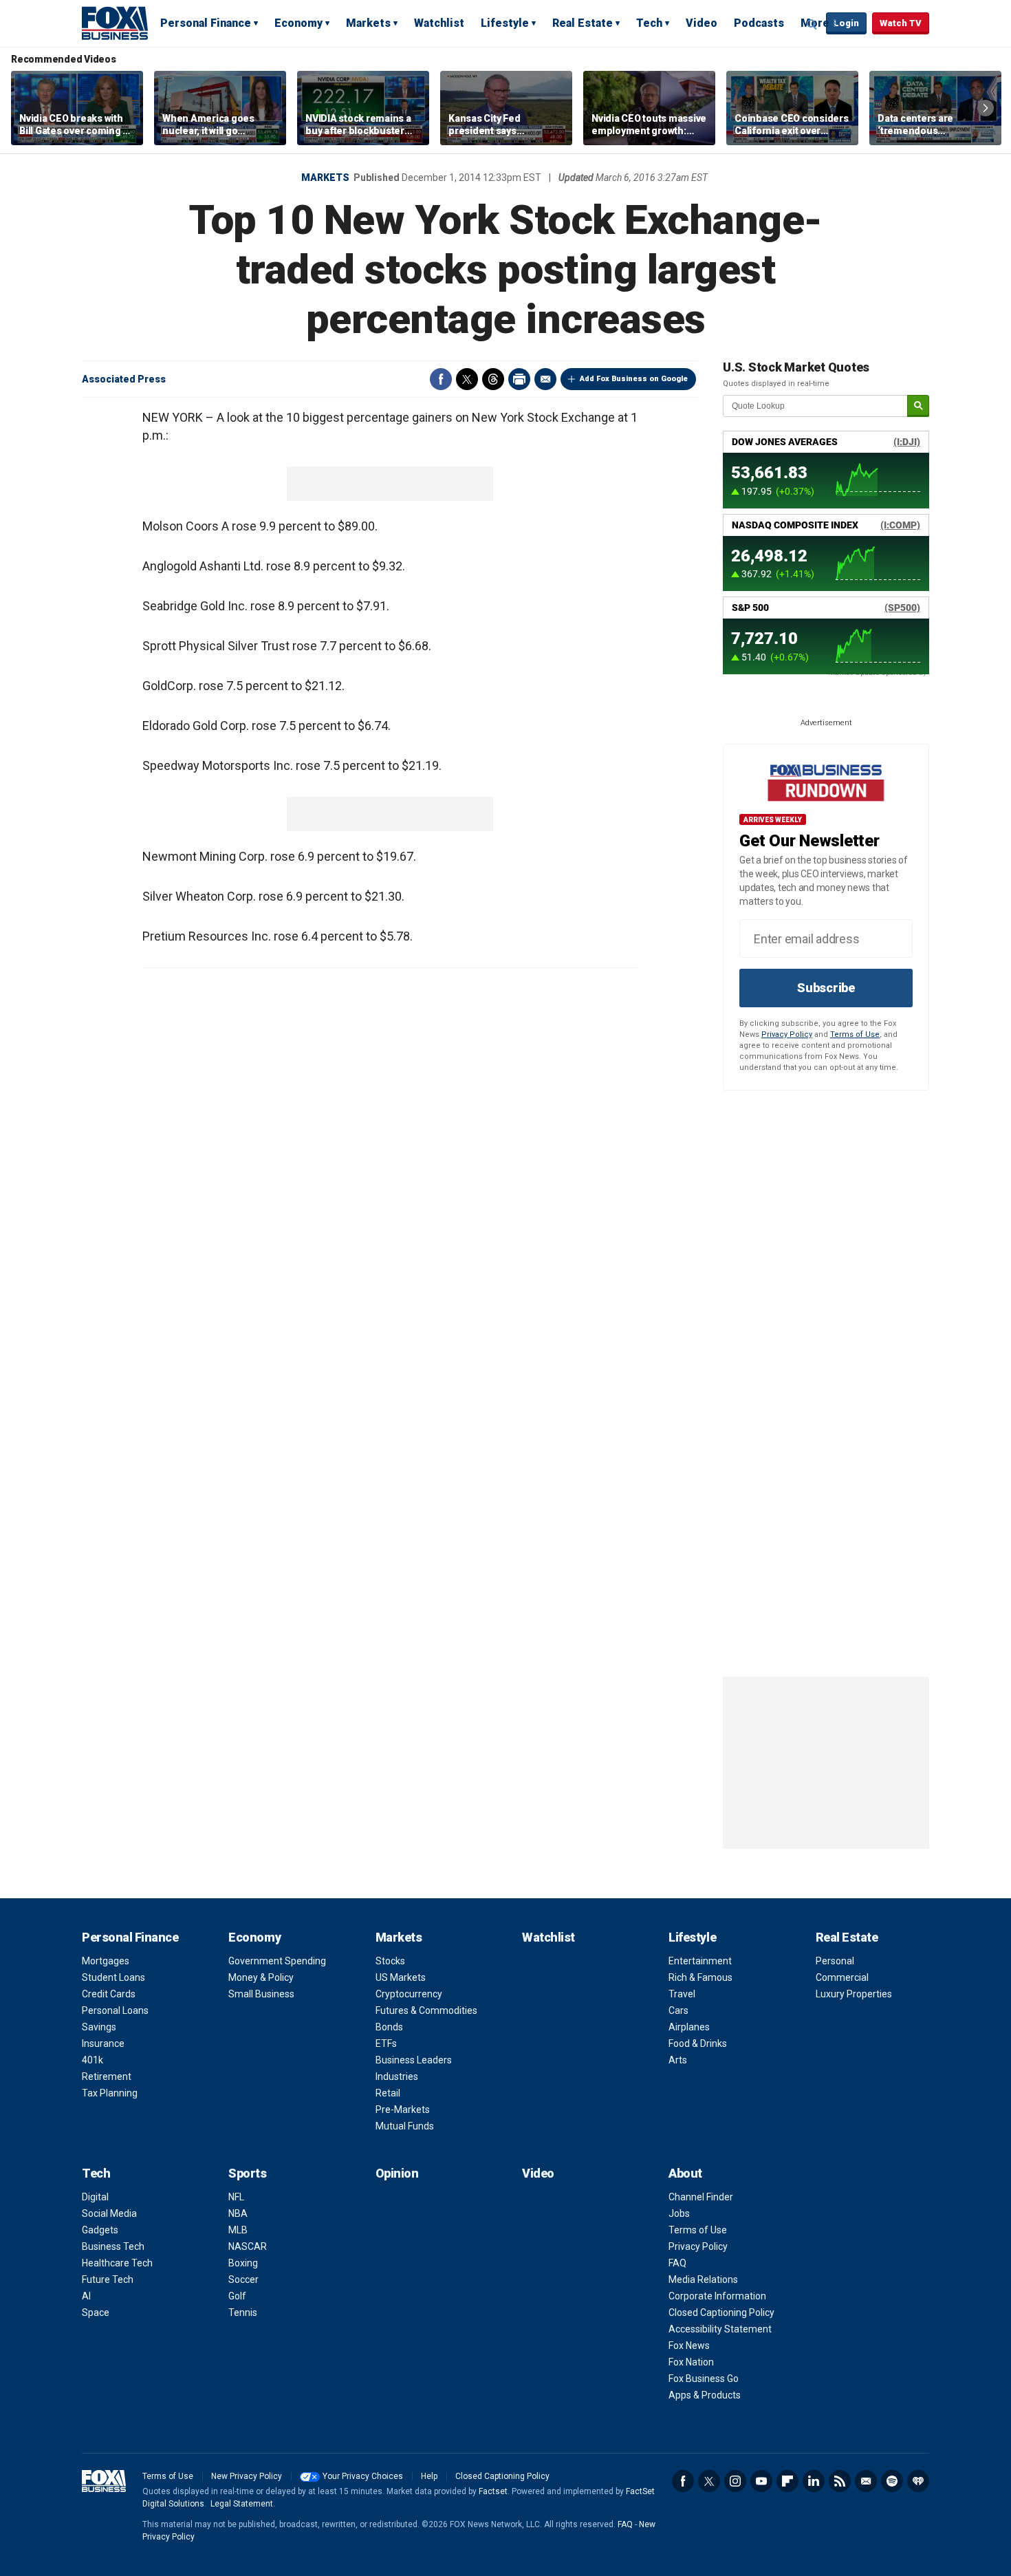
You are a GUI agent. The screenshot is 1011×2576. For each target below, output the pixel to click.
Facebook (441, 379)
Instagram (735, 2481)
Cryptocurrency (409, 1994)
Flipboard (787, 2481)
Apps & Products (705, 2395)
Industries (397, 2076)
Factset (493, 2491)
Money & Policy (261, 1977)
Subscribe (826, 988)
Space (96, 2312)
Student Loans (113, 1977)
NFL (236, 2197)
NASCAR (248, 2246)
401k (93, 2060)
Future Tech (108, 2279)
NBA (238, 2213)
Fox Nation (691, 2362)
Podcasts (759, 23)
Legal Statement (242, 2504)
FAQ (677, 2263)
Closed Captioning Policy (721, 2312)
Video (702, 23)
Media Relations (703, 2279)
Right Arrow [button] (986, 108)
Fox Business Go (704, 2379)
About (685, 2173)
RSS (840, 2481)
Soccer (243, 2279)
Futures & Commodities (426, 2010)
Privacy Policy (787, 1034)
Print (519, 379)
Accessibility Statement (720, 2329)
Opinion (397, 2173)
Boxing (243, 2263)
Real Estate (583, 23)
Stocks (390, 1961)
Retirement (107, 2076)
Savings (99, 2027)
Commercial (842, 1977)
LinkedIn (814, 2481)
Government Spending (277, 1961)
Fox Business (115, 23)
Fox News (689, 2346)
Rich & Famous (700, 1977)
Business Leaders (414, 2060)
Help (429, 2476)
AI (86, 2296)
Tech (649, 23)
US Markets (401, 1977)
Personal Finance (206, 23)
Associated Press (124, 379)
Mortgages (106, 1961)
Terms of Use (855, 1034)
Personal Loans (115, 2010)
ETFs (386, 2043)
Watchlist (439, 23)
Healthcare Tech (117, 2263)
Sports (247, 2173)
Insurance (103, 2043)
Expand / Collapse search (812, 24)
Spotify (892, 2481)
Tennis (243, 2312)
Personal (835, 1961)
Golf (237, 2296)
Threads (493, 379)
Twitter (467, 379)
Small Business (261, 1994)
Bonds (389, 2027)
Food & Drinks (698, 2043)
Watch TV (901, 23)
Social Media (109, 2213)
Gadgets (100, 2230)
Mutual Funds (405, 2126)
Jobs (679, 2213)
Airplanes (689, 2027)
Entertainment (700, 1961)
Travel (682, 1994)
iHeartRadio (918, 2481)
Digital (95, 2197)
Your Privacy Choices (363, 2476)
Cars (678, 2010)
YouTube (761, 2481)
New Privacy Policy (247, 2476)
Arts (678, 2060)
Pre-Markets (403, 2110)
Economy (298, 23)
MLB (238, 2230)
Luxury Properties (854, 1994)
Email (545, 379)
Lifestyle (505, 23)
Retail (388, 2093)
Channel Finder (701, 2197)
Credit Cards (109, 1994)
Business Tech (113, 2246)
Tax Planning (110, 2093)
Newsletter (866, 2481)
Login (846, 23)
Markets (368, 23)
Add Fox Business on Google (634, 379)
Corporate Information (717, 2296)
